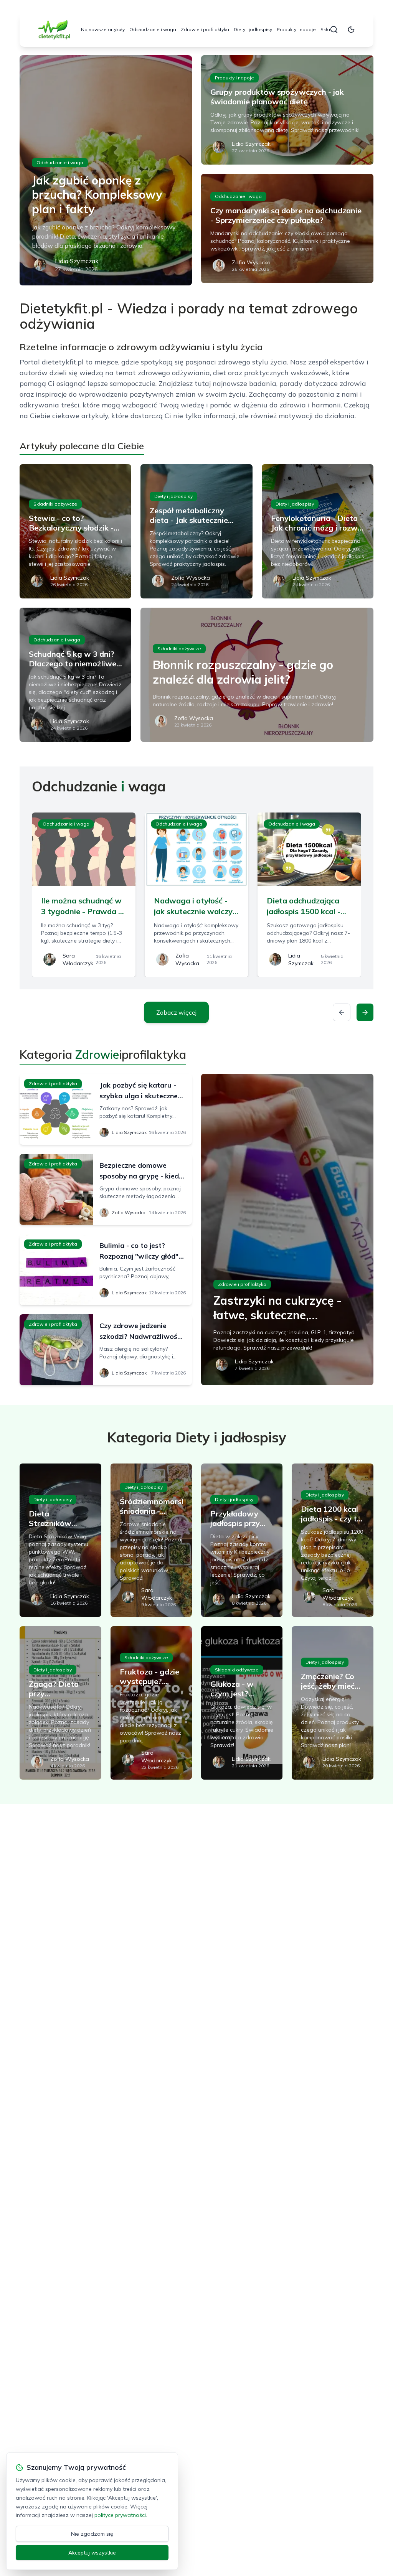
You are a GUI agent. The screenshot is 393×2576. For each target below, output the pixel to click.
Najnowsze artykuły (103, 29)
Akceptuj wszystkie (92, 2553)
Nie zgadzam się (92, 2534)
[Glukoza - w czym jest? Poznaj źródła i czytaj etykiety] (242, 1703)
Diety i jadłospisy (253, 29)
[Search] (334, 30)
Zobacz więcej (176, 1012)
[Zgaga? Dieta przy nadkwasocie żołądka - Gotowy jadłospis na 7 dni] (60, 1703)
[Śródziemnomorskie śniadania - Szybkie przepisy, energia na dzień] (151, 1540)
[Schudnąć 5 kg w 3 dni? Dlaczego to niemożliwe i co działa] (75, 675)
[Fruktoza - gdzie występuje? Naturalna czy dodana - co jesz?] (151, 1703)
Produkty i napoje (296, 29)
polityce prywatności (120, 2515)
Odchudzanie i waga (153, 29)
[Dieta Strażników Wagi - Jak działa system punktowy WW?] (60, 1540)
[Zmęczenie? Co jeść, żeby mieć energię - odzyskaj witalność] (332, 1703)
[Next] (365, 1012)
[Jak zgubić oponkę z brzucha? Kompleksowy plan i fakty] (106, 170)
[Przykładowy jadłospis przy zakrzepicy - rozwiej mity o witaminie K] (242, 1540)
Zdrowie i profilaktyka (205, 29)
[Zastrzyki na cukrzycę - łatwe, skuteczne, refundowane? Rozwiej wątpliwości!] (287, 1229)
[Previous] (342, 1012)
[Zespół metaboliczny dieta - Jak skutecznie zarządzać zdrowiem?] (196, 531)
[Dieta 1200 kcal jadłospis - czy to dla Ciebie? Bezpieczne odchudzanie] (332, 1540)
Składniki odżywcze (55, 504)
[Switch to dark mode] (351, 30)
